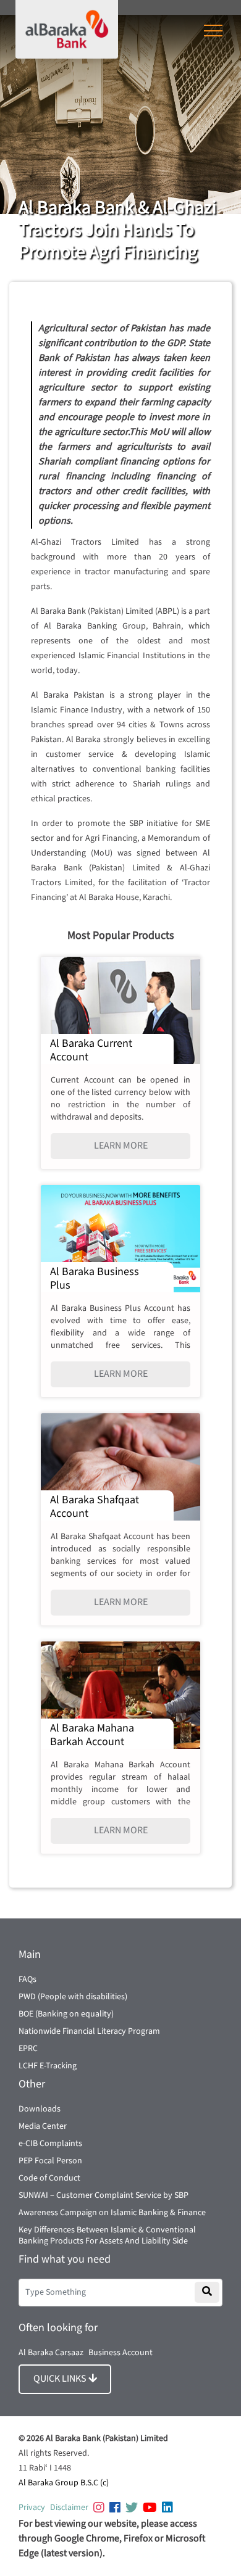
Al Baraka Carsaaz (51, 2353)
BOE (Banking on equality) (66, 2014)
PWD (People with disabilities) (73, 1997)
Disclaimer (69, 2508)
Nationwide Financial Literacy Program (89, 2031)
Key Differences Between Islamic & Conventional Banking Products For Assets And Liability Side (107, 2235)
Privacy (32, 2508)
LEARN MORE (121, 1146)
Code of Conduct (49, 2178)
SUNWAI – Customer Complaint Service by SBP (104, 2195)
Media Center (43, 2126)
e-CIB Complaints (50, 2144)
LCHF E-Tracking (48, 2066)
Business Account (120, 2353)
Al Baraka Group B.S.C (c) (64, 2483)
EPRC (28, 2049)
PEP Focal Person (50, 2161)
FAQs (27, 1979)
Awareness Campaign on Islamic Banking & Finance (112, 2213)
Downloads (40, 2109)
